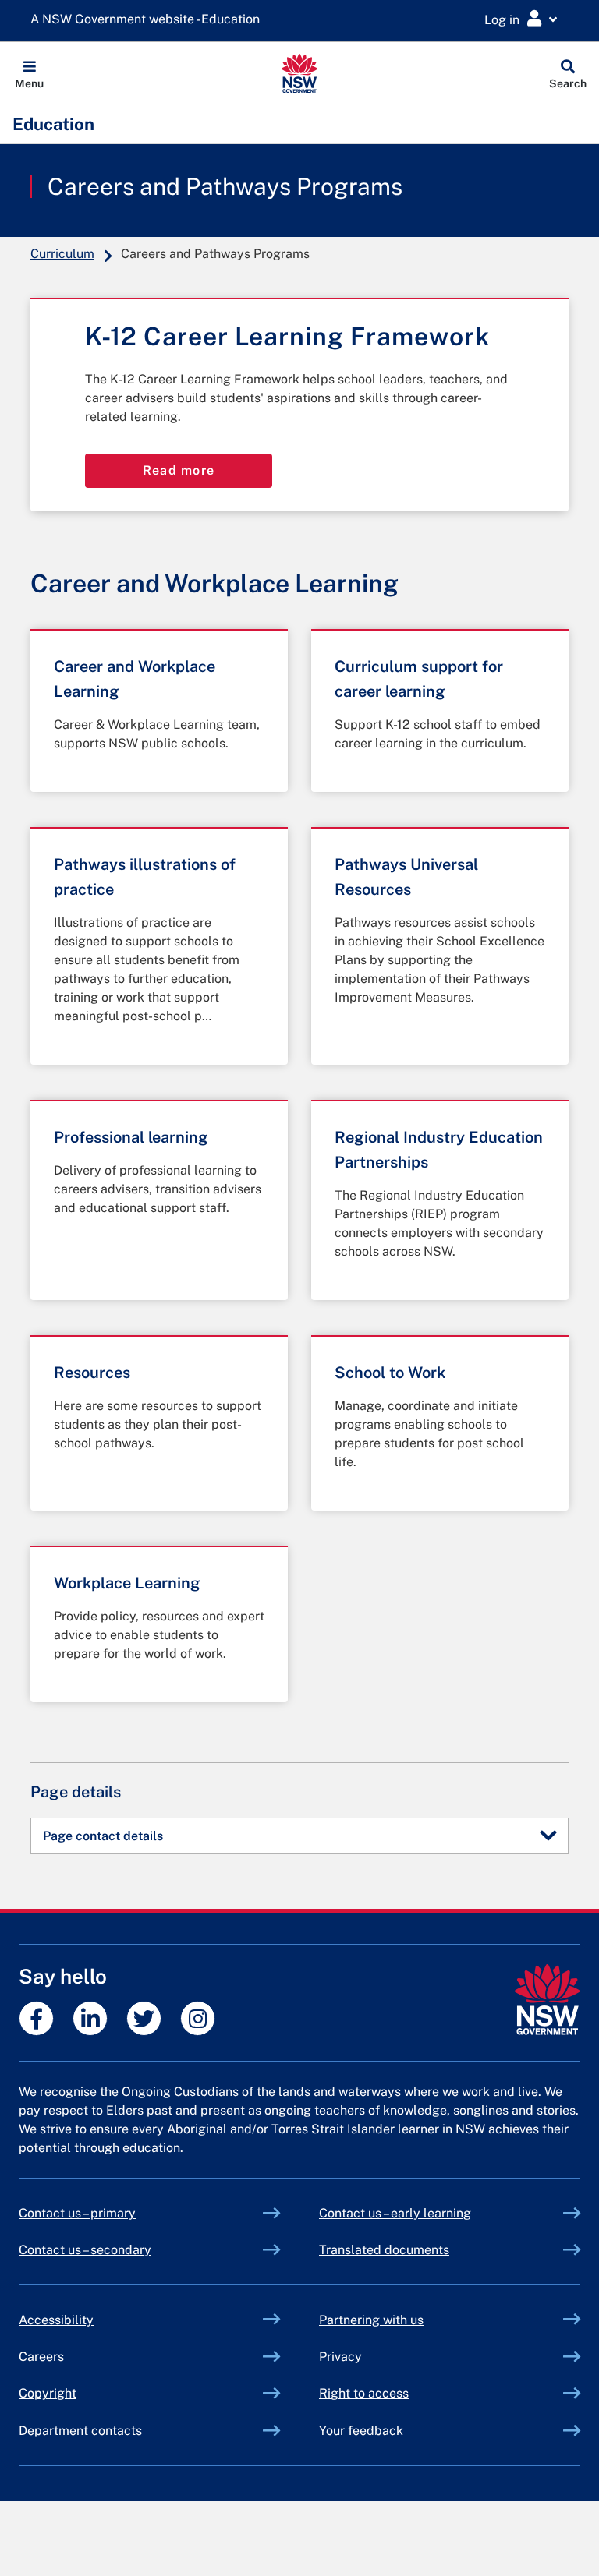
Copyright (48, 2393)
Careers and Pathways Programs (225, 186)
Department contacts (80, 2431)
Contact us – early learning (395, 2213)
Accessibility (56, 2320)
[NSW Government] (547, 2000)
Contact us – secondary (85, 2250)
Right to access (364, 2393)
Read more (179, 470)
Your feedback (361, 2431)
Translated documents (384, 2250)
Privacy (340, 2357)
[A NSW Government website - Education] (149, 20)
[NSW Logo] (300, 73)
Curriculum (62, 254)
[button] (29, 73)
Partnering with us (371, 2320)
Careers (41, 2357)
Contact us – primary (77, 2213)
